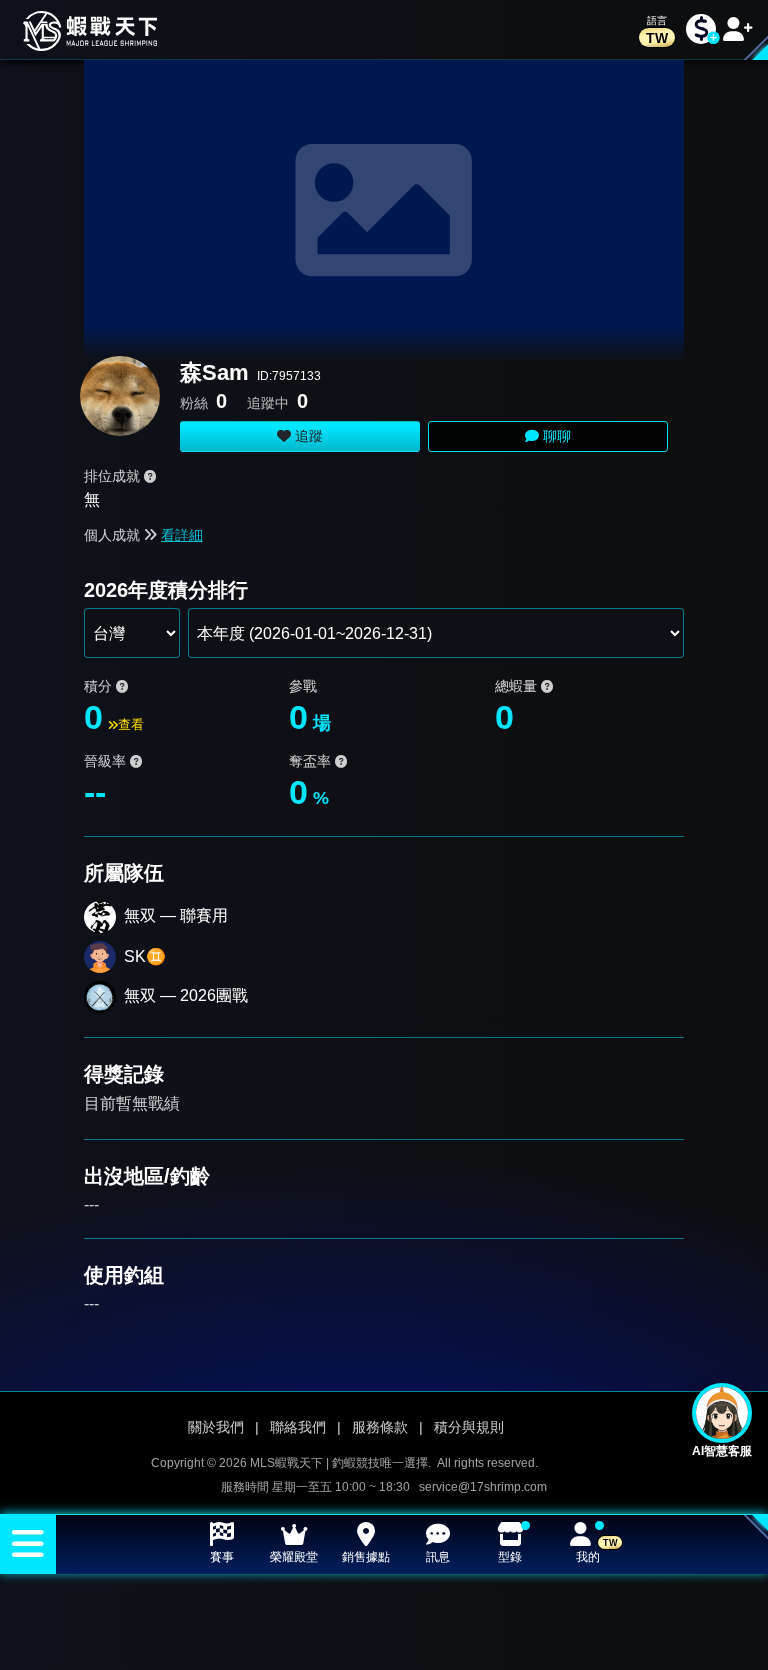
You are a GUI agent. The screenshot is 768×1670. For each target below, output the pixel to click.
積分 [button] (100, 686)
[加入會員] (738, 29)
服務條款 (380, 1427)
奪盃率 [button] (312, 761)
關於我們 (216, 1427)
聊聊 (555, 436)
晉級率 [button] (107, 761)
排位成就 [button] (114, 476)
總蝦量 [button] (518, 686)
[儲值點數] (701, 29)
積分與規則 (469, 1427)
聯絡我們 (298, 1427)
